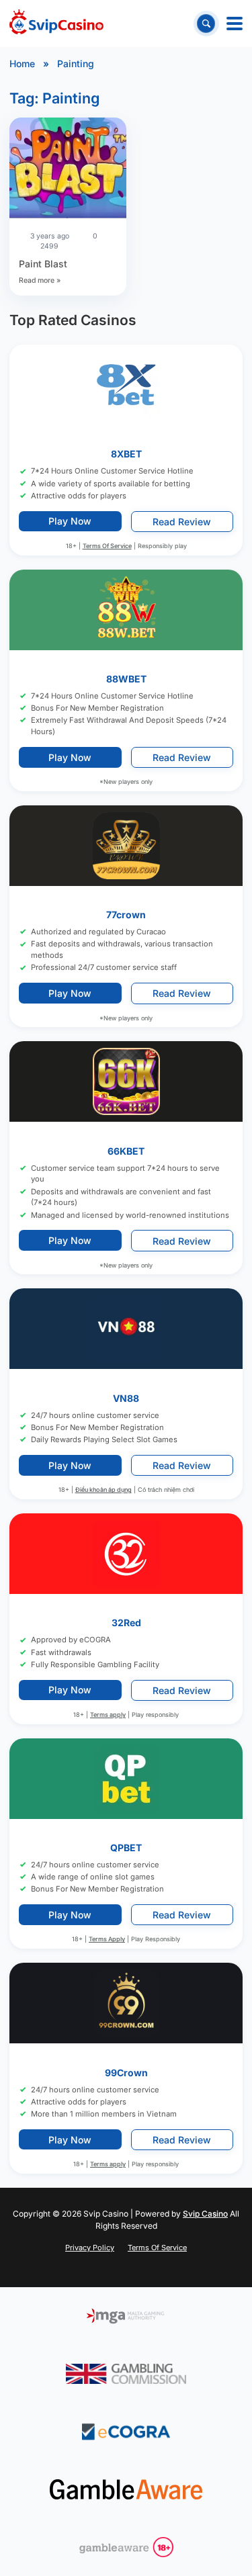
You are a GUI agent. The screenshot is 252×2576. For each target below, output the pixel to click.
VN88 (126, 1398)
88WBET (126, 679)
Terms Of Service (107, 546)
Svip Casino (205, 2214)
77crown (126, 915)
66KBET (126, 1151)
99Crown (126, 2073)
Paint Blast (43, 264)
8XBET (126, 454)
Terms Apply (107, 1940)
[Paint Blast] (68, 170)
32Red (126, 1623)
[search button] (206, 23)
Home (22, 63)
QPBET (126, 1848)
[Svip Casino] (56, 24)
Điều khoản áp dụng (103, 1490)
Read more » (40, 280)
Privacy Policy (90, 2248)
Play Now (70, 522)
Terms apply (108, 1715)
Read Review (182, 522)
